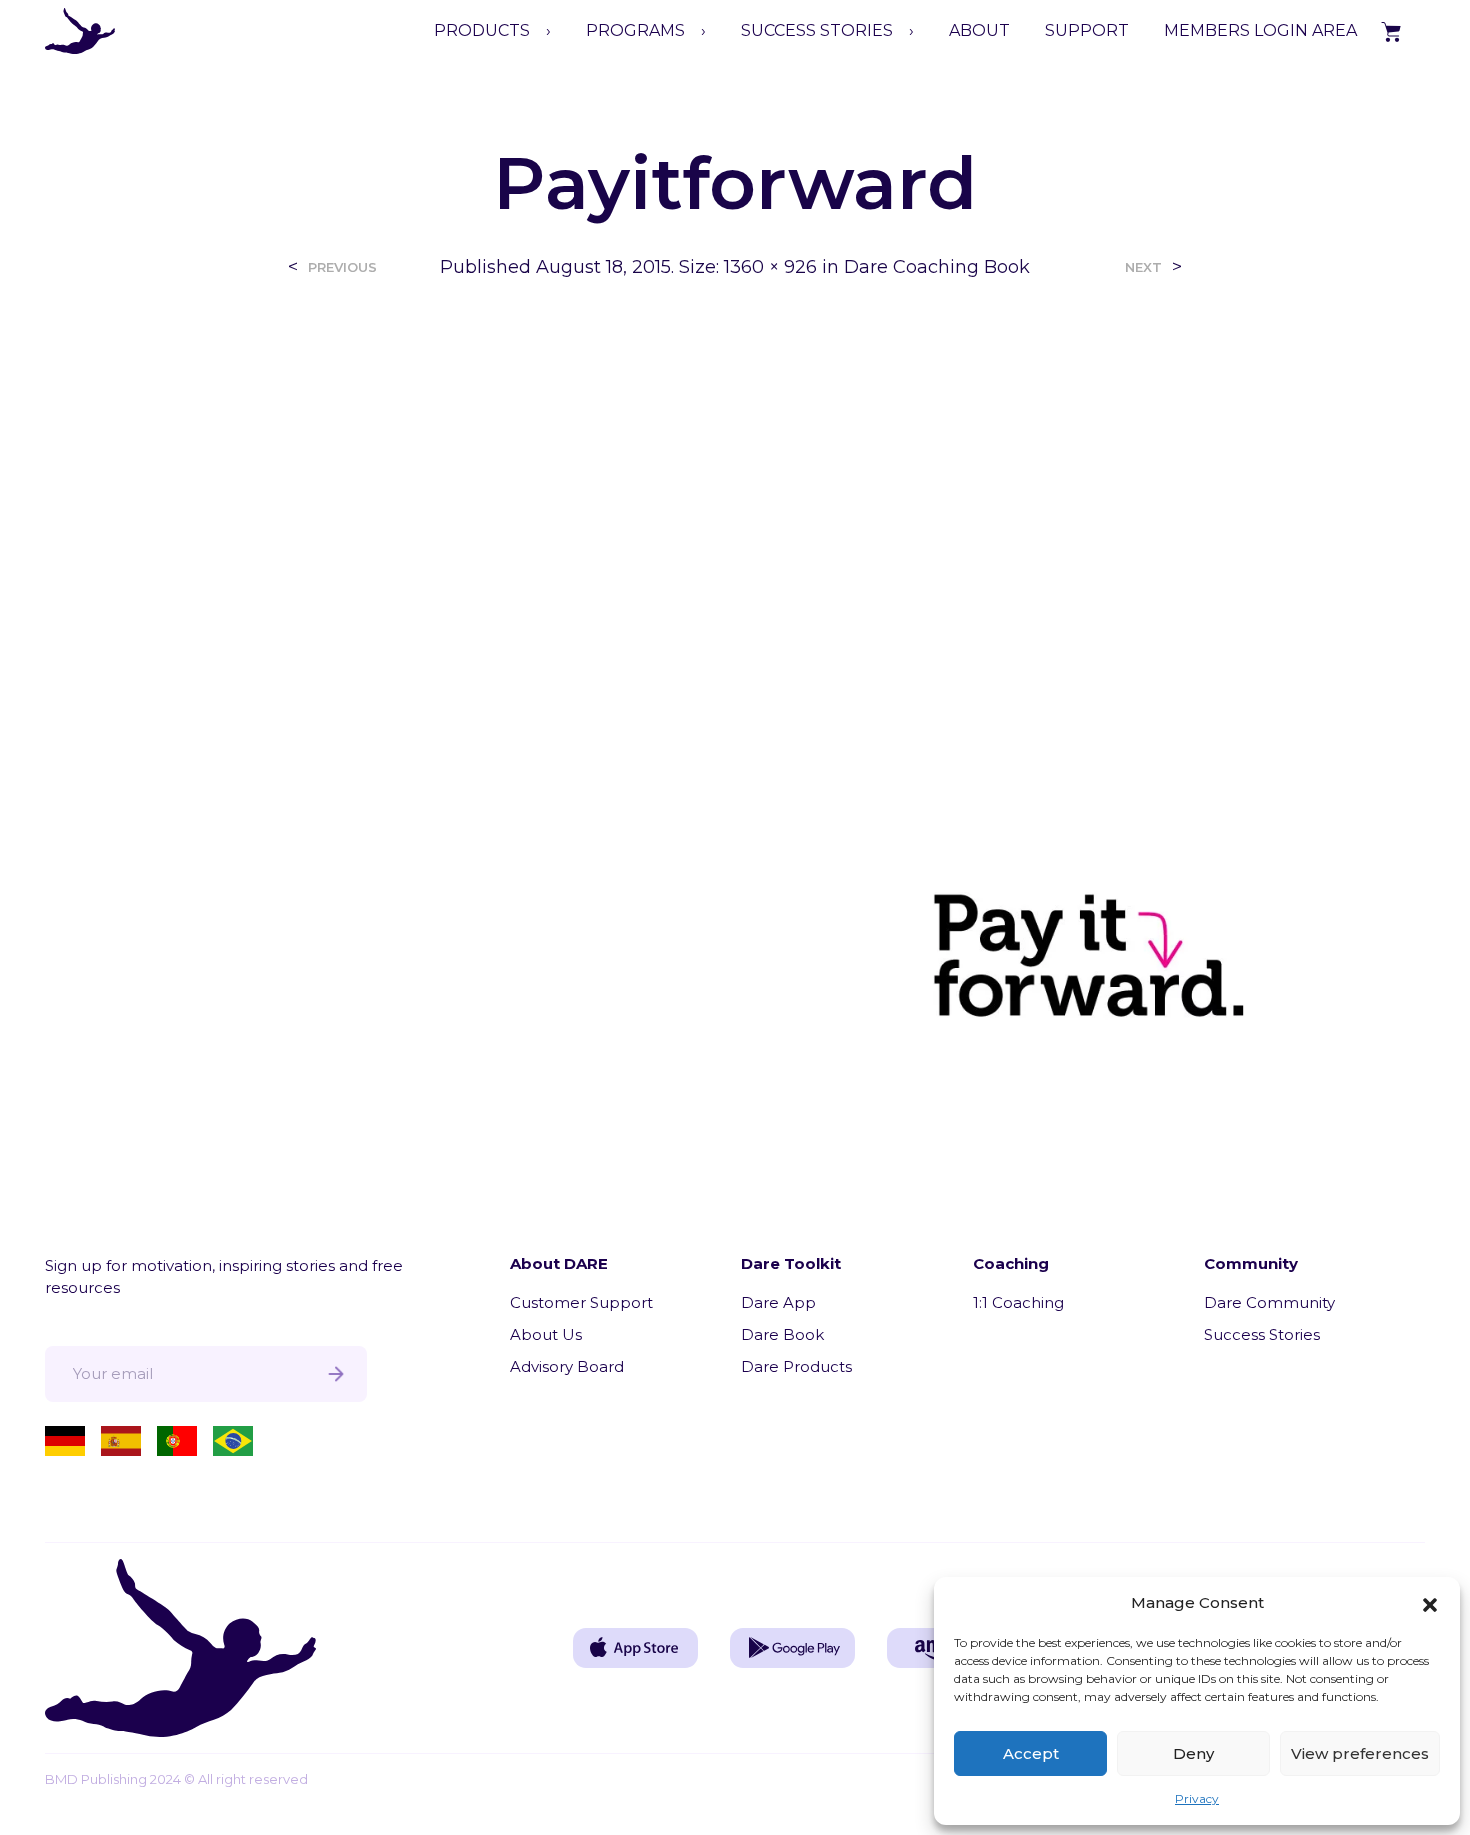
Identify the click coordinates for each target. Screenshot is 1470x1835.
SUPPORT (1087, 30)
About (979, 30)
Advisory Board (567, 1366)
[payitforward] (735, 711)
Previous (342, 267)
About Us (546, 1334)
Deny (1193, 1753)
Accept (1031, 1753)
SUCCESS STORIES (817, 30)
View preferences (1360, 1753)
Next (1143, 267)
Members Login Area (1260, 30)
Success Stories (1262, 1334)
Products (482, 30)
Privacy (1197, 1798)
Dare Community (1269, 1302)
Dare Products (796, 1366)
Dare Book (782, 1334)
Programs (635, 30)
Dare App (778, 1302)
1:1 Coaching (1018, 1302)
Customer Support (581, 1302)
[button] (1430, 1603)
